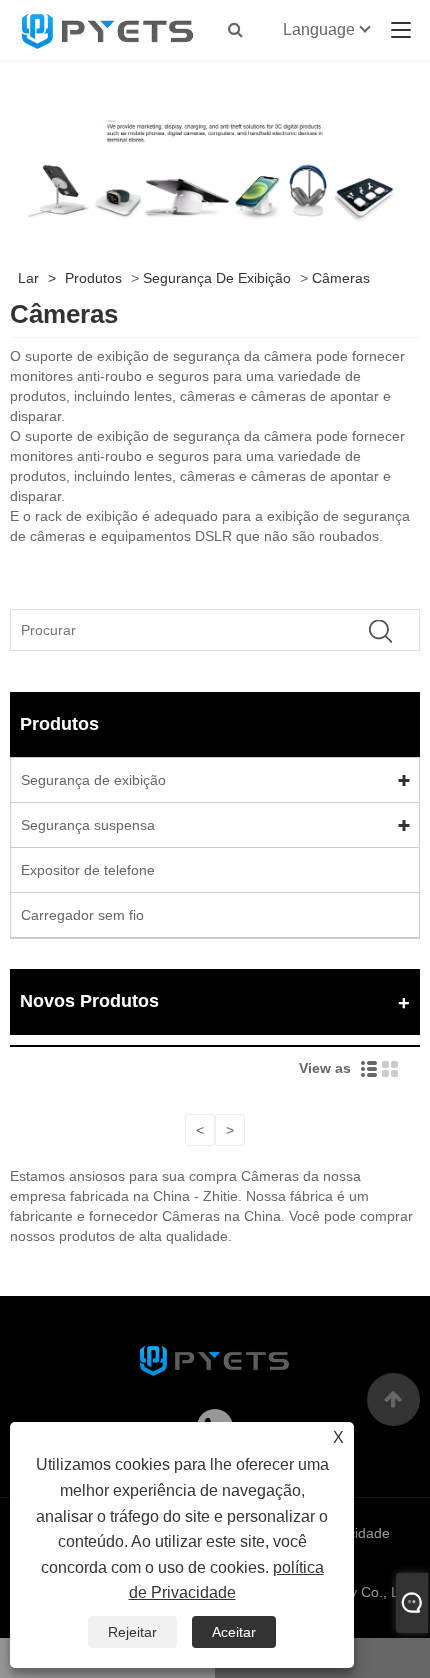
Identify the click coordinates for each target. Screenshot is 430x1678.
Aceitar (234, 1632)
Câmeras (341, 278)
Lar (28, 278)
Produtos (93, 278)
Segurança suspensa (88, 825)
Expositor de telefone (88, 870)
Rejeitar (132, 1632)
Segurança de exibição (217, 278)
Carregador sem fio (82, 915)
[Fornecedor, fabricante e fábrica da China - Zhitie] (108, 30)
